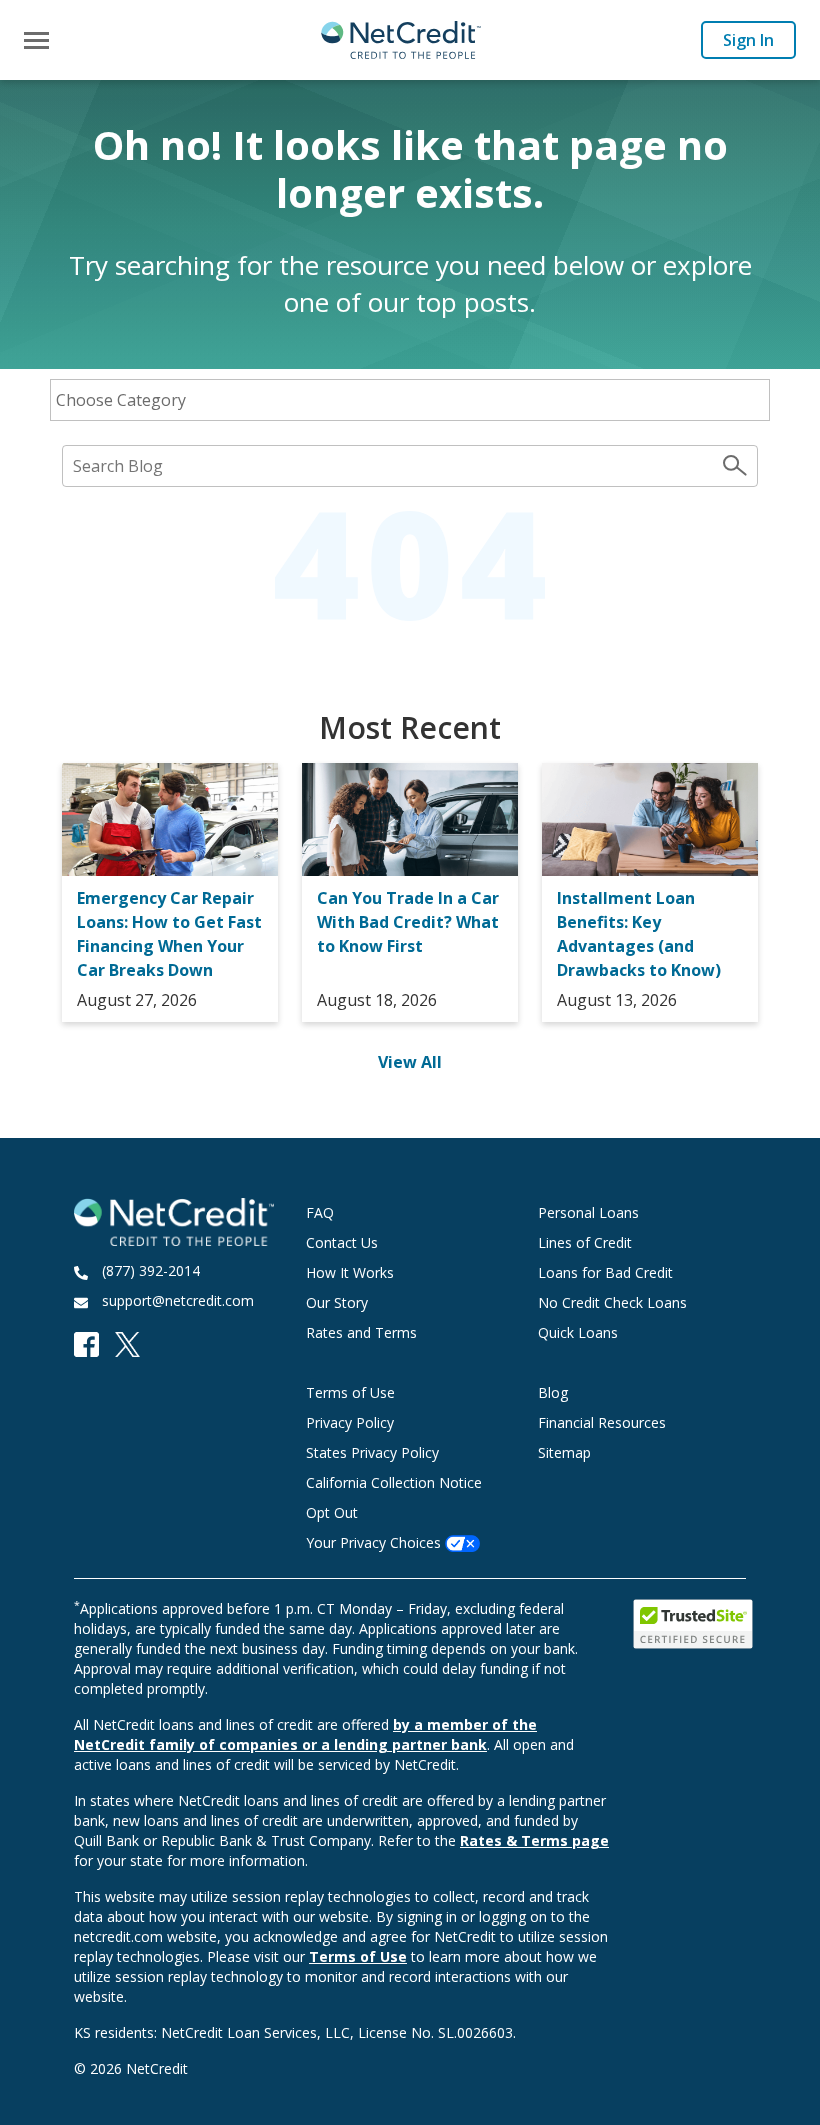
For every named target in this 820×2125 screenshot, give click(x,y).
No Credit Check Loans (612, 1302)
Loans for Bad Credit (605, 1272)
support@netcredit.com (178, 1300)
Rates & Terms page (534, 1840)
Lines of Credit (585, 1242)
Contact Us (342, 1242)
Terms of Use (350, 1392)
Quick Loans (578, 1332)
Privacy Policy (350, 1422)
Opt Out (332, 1512)
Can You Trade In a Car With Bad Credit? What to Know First (408, 922)
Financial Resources (602, 1422)
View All (410, 1062)
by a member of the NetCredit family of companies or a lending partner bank (305, 1734)
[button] (36, 40)
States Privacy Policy (372, 1452)
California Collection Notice (394, 1482)
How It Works (350, 1272)
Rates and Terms (361, 1332)
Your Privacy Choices (375, 1542)
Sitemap (564, 1452)
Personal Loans (588, 1212)
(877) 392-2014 (151, 1270)
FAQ (320, 1212)
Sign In (748, 40)
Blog (553, 1392)
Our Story (337, 1302)
